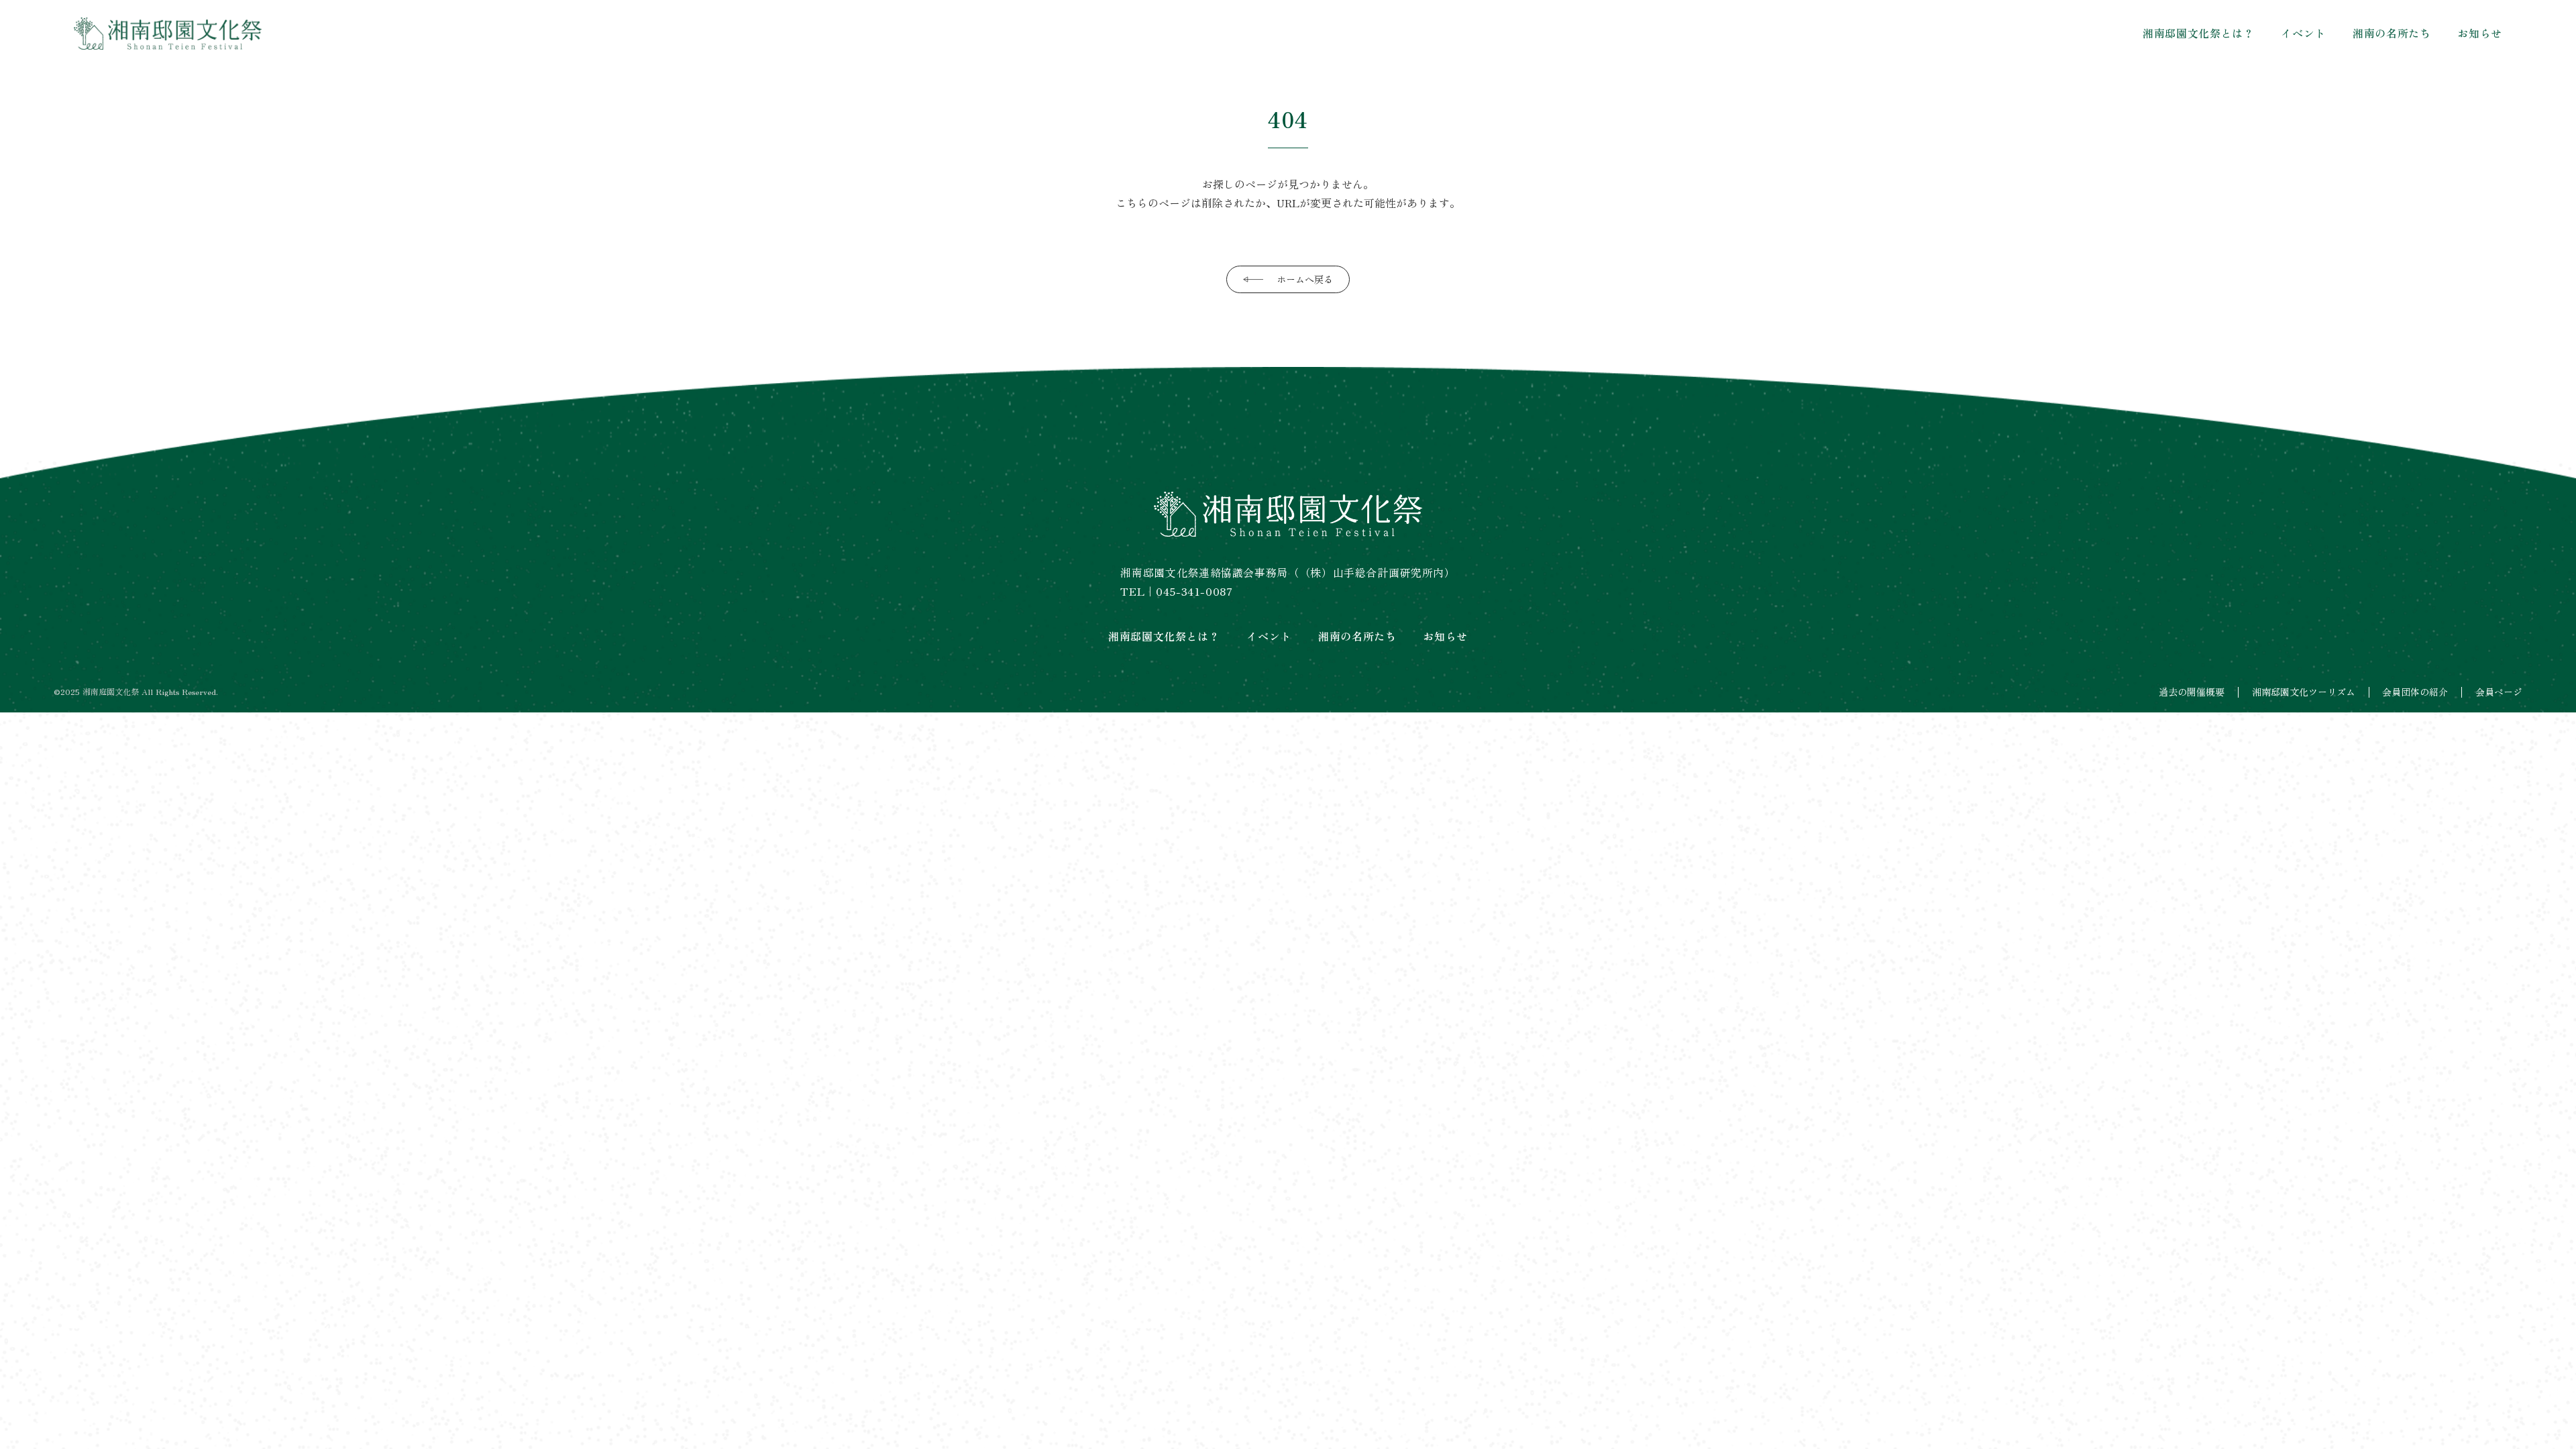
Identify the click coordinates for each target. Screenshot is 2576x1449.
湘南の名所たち (2392, 33)
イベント (2303, 33)
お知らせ (2480, 33)
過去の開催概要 (2192, 692)
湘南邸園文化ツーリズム (2304, 692)
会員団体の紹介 (2415, 692)
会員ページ (2499, 692)
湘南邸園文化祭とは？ (2198, 33)
